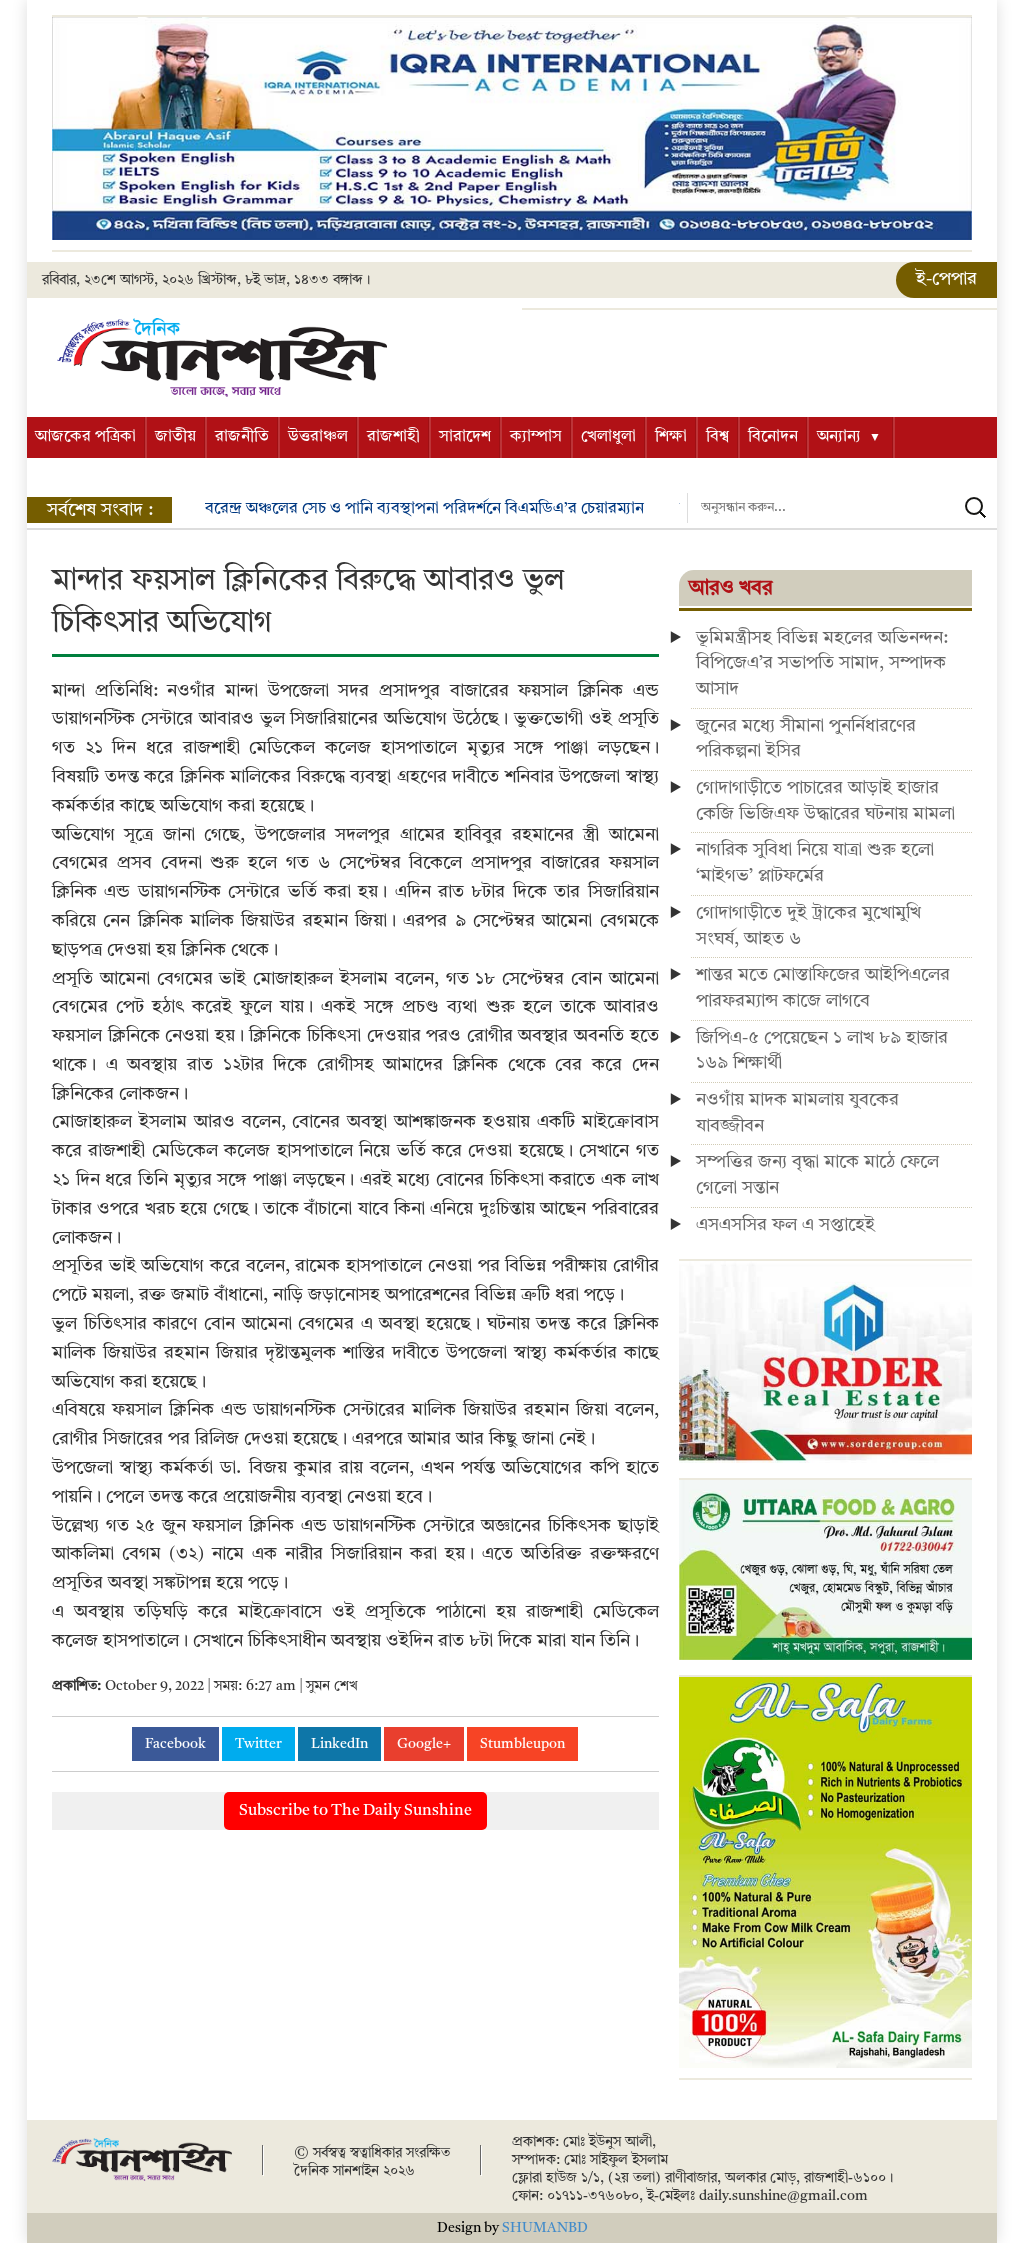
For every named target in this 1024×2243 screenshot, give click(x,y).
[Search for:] (842, 508)
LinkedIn (339, 1744)
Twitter (258, 1744)
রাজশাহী (393, 437)
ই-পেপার (946, 279)
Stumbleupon (522, 1744)
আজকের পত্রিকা (85, 437)
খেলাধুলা (608, 437)
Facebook (175, 1744)
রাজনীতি (242, 437)
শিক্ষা (671, 437)
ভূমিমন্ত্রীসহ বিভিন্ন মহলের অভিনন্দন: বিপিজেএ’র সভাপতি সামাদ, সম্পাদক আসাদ (822, 663)
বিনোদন (773, 437)
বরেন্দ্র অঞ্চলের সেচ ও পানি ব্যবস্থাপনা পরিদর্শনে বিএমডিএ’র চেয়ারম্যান (424, 509)
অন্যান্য (839, 437)
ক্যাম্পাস (536, 437)
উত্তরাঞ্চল (318, 437)
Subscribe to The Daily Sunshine (355, 1811)
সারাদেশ (465, 437)
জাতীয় (175, 437)
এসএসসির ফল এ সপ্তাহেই (785, 1225)
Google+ (424, 1744)
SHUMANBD (545, 2228)
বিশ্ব (717, 437)
